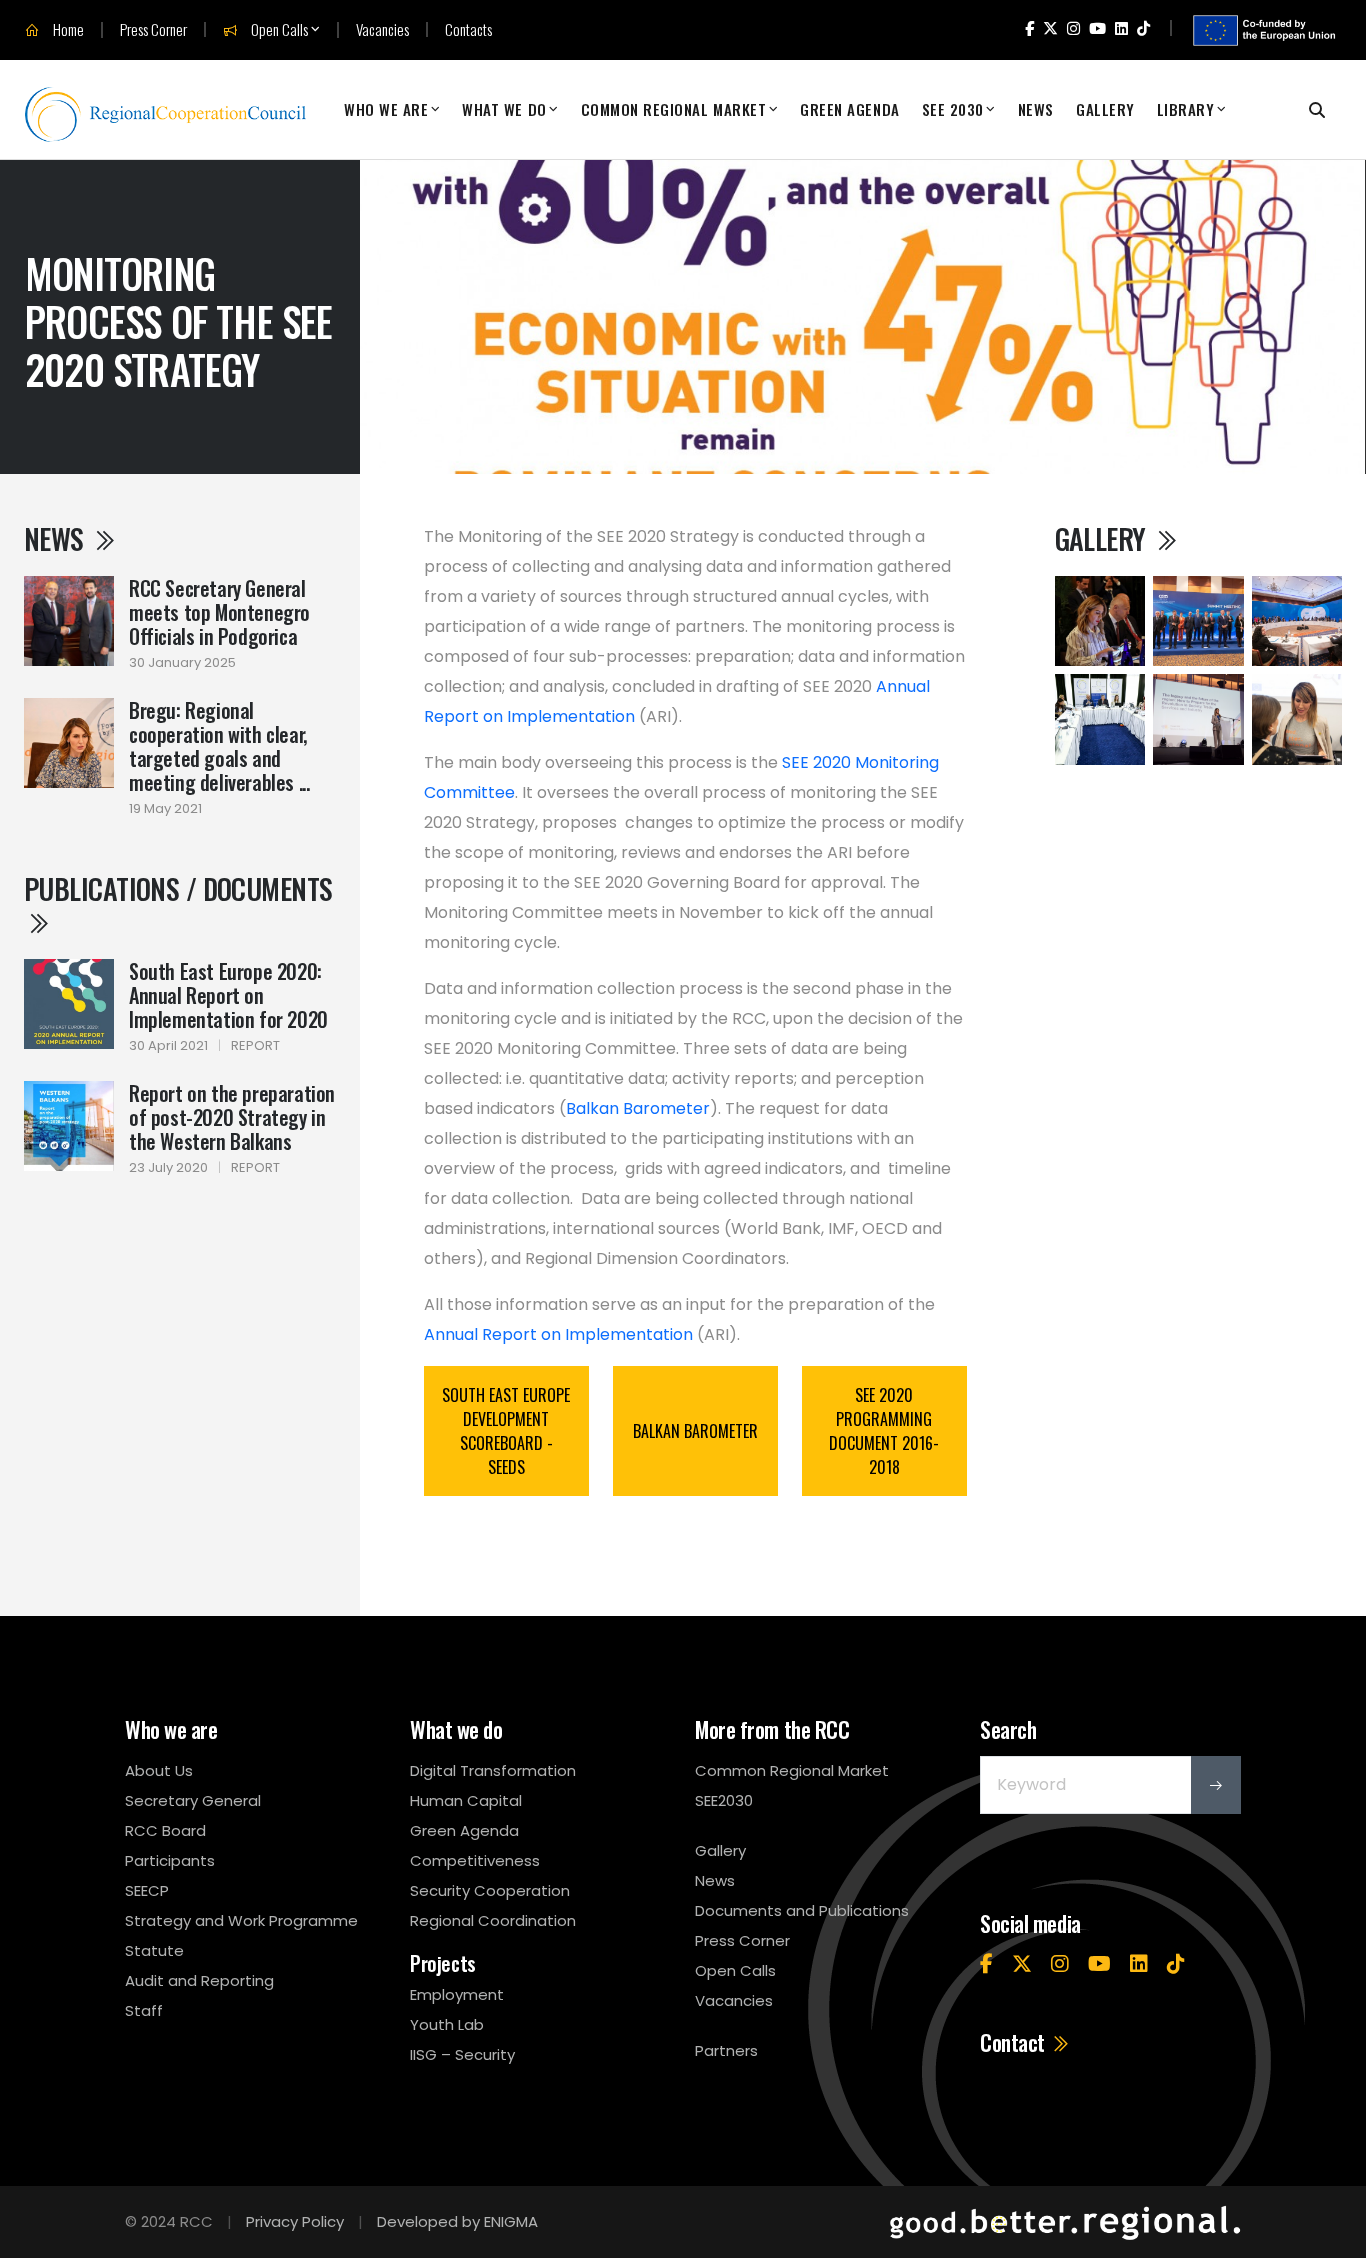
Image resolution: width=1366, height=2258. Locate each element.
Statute (154, 1950)
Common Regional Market (674, 109)
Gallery (1105, 109)
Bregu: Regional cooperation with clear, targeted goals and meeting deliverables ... (219, 746)
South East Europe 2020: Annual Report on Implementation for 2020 (228, 995)
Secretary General (193, 1800)
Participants (170, 1860)
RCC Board (165, 1830)
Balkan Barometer (638, 1108)
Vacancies (382, 29)
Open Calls (278, 30)
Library (1186, 109)
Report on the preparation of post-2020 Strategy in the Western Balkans (232, 1117)
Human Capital (466, 1800)
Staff (144, 2010)
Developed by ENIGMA (457, 2221)
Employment (457, 1994)
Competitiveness (475, 1860)
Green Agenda (849, 109)
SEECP (147, 1890)
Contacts (468, 29)
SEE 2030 (953, 109)
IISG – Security (462, 2054)
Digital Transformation (493, 1770)
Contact (1014, 2042)
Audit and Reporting (199, 1980)
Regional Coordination (493, 1920)
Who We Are (386, 109)
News (1036, 109)
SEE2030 (724, 1800)
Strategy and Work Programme (241, 1920)
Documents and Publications (802, 1910)
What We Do (504, 109)
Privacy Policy (295, 2221)
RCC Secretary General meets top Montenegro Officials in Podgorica (219, 612)
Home (67, 30)
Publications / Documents (178, 888)
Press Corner (153, 29)
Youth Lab (447, 2024)
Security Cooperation (490, 1890)
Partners (726, 2050)
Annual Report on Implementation (558, 1334)
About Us (159, 1770)
